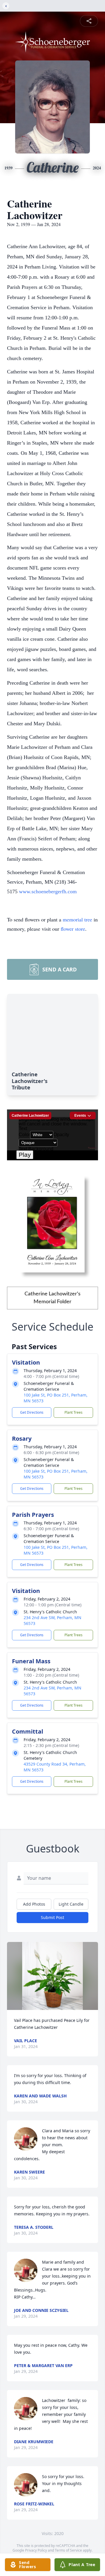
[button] (52, 1976)
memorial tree (77, 919)
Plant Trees (73, 1412)
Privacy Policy (36, 2550)
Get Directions (32, 1412)
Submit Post (52, 1917)
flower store (73, 929)
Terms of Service (68, 2550)
